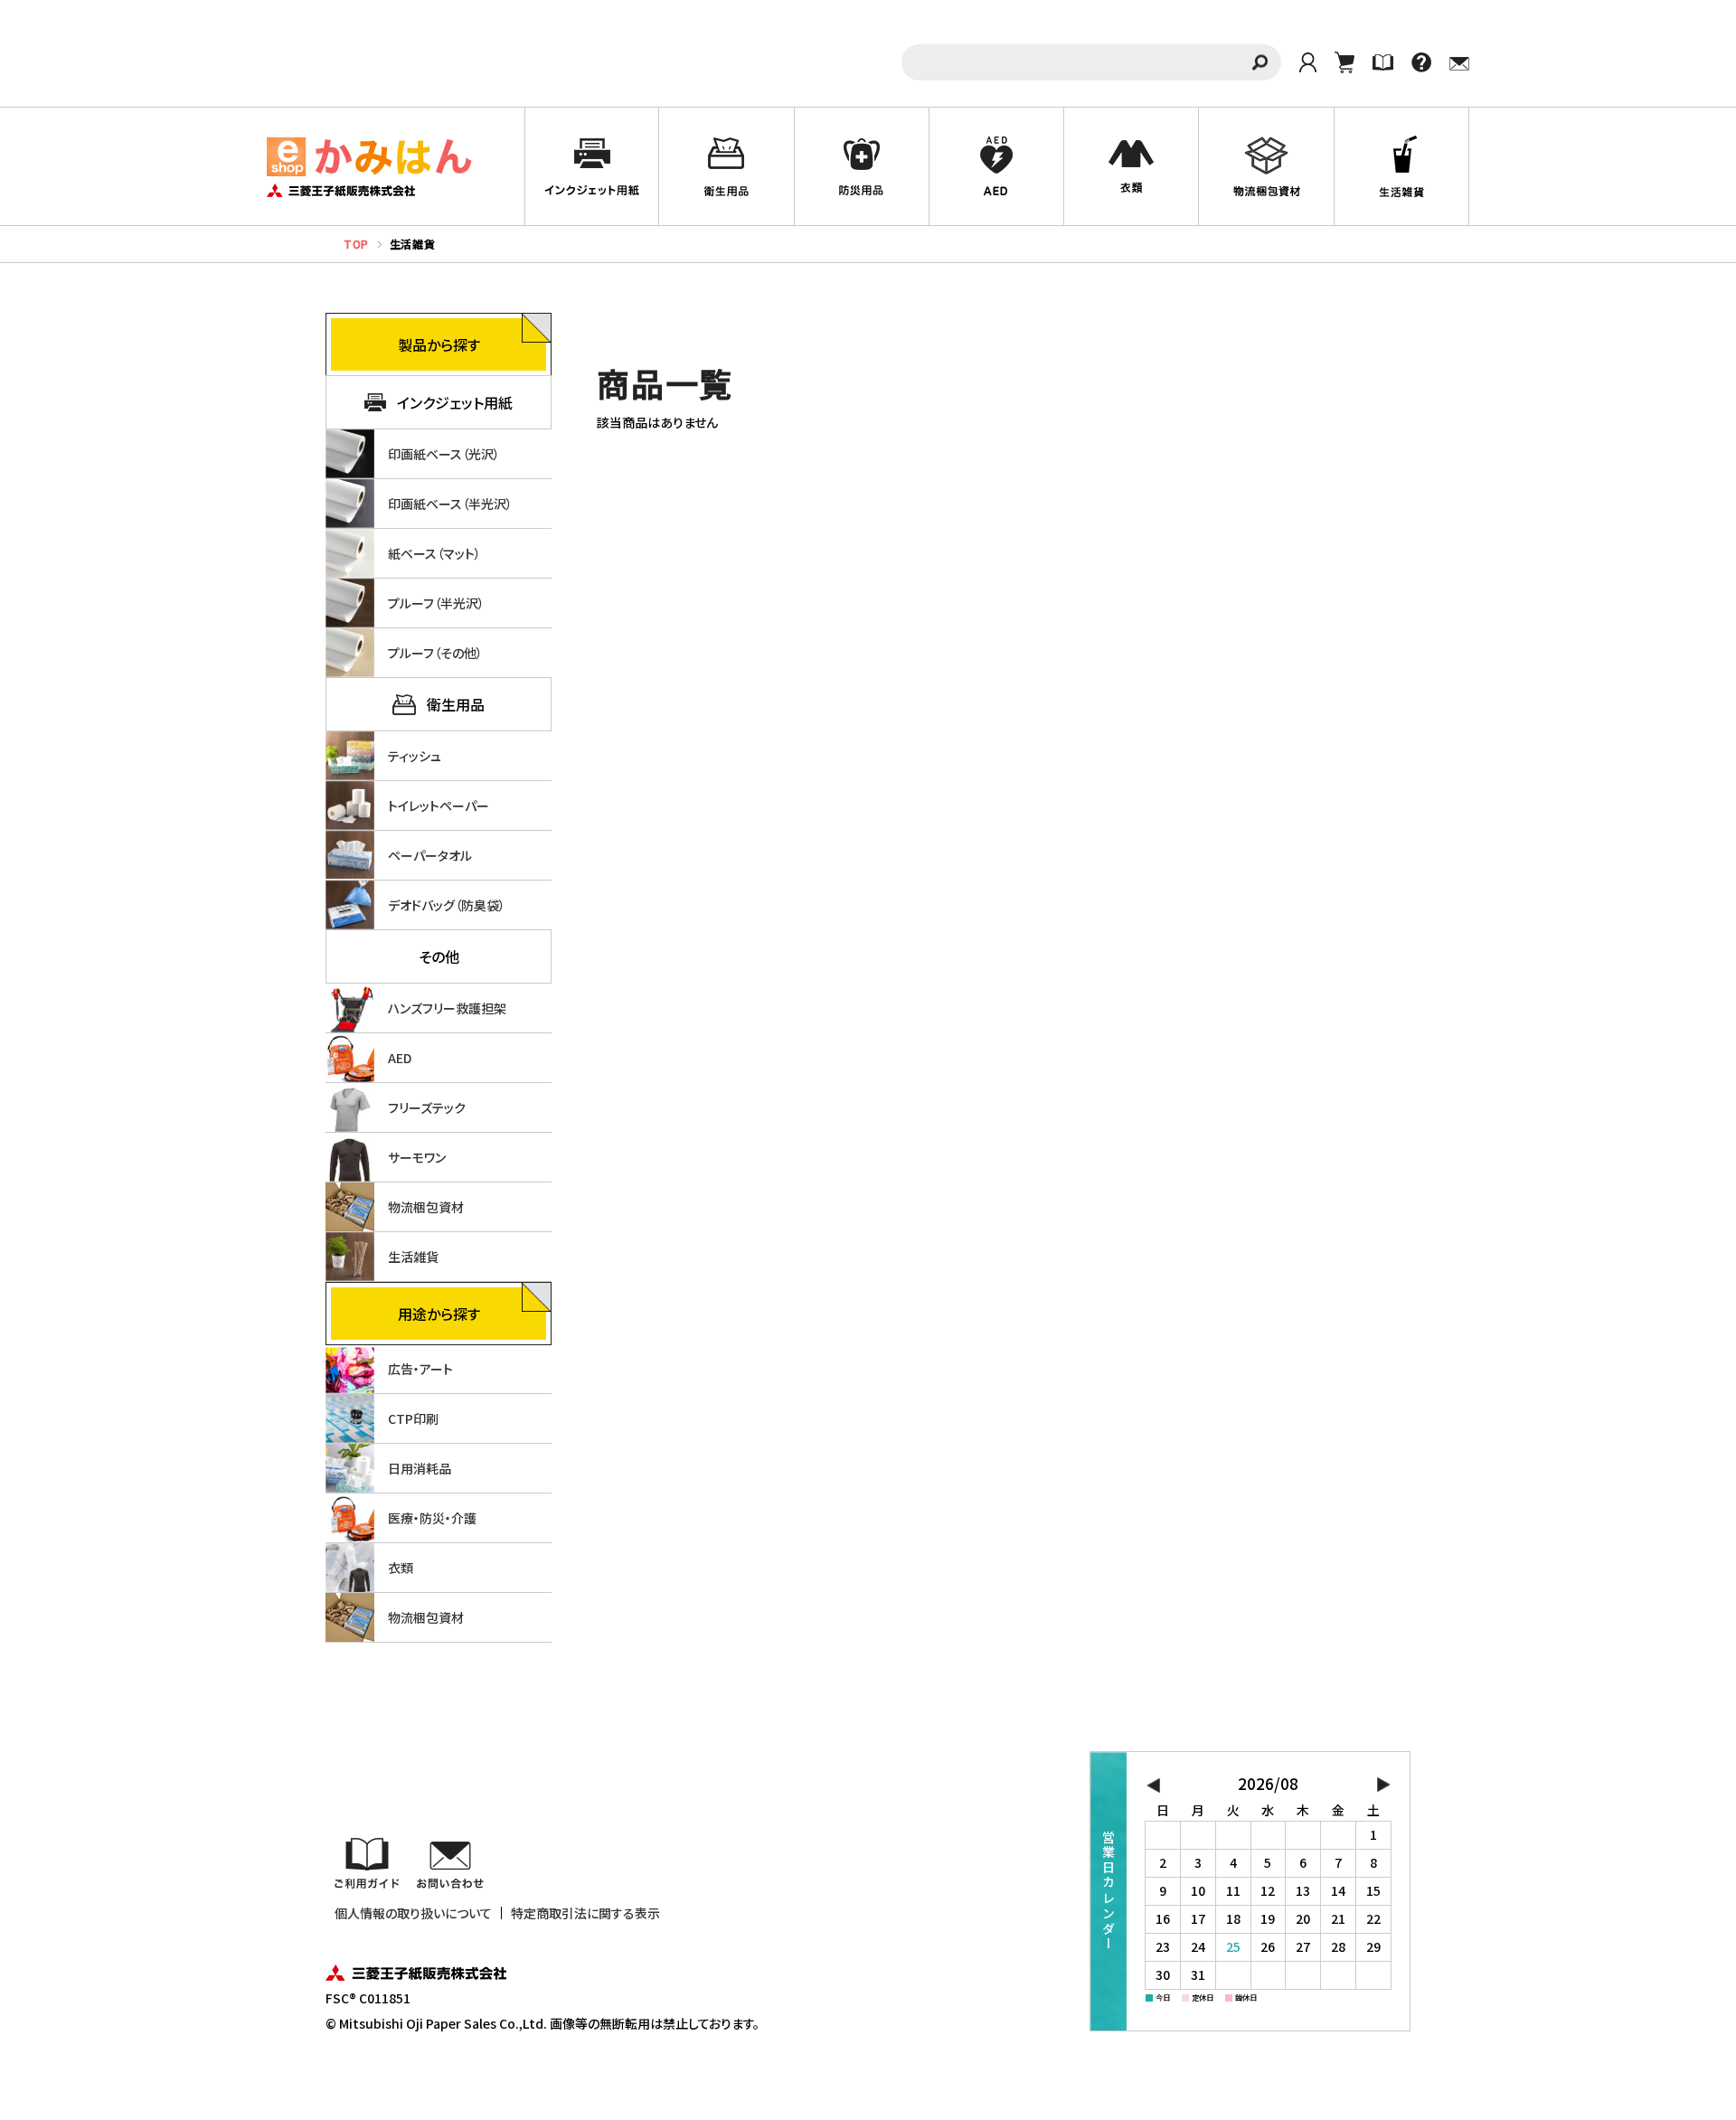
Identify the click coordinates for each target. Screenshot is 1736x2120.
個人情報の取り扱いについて (413, 1913)
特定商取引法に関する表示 (585, 1913)
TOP (356, 244)
